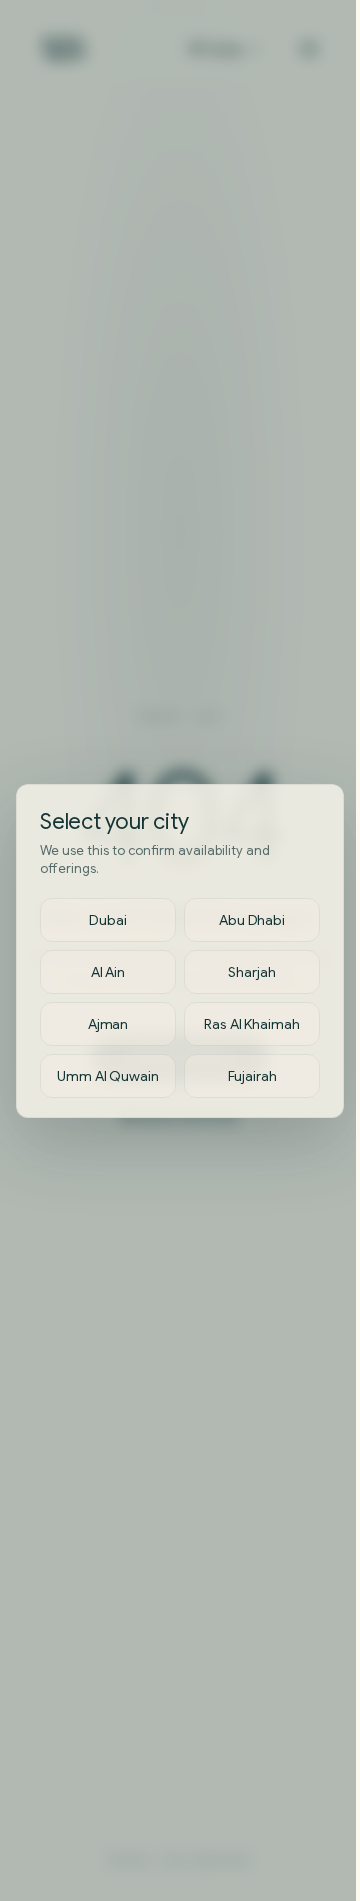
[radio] (108, 920)
